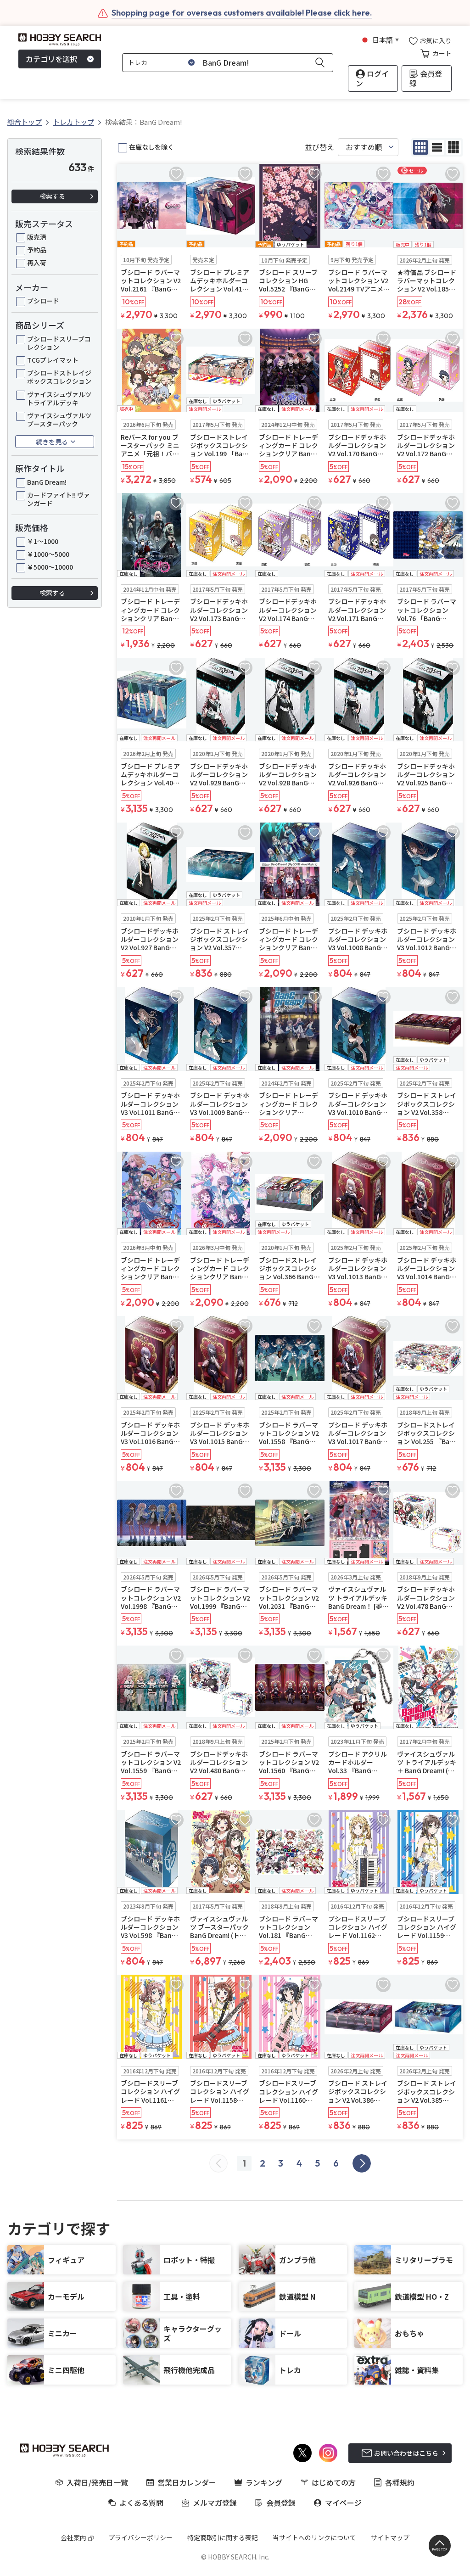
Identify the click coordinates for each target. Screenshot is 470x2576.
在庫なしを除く (151, 147)
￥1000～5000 (48, 554)
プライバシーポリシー (140, 2537)
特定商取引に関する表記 (223, 2537)
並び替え (319, 147)
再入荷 (37, 263)
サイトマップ (390, 2537)
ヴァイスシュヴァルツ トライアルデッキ (59, 398)
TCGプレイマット (53, 360)
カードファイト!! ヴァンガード (59, 499)
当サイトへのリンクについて (314, 2537)
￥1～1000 (43, 541)
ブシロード (43, 301)
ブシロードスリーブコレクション (59, 343)
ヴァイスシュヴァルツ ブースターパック (59, 420)
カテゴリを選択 (51, 59)
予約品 (37, 250)
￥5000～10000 (50, 567)
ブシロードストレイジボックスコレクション (59, 377)
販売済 (37, 237)
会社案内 (73, 2537)
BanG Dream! (47, 482)
